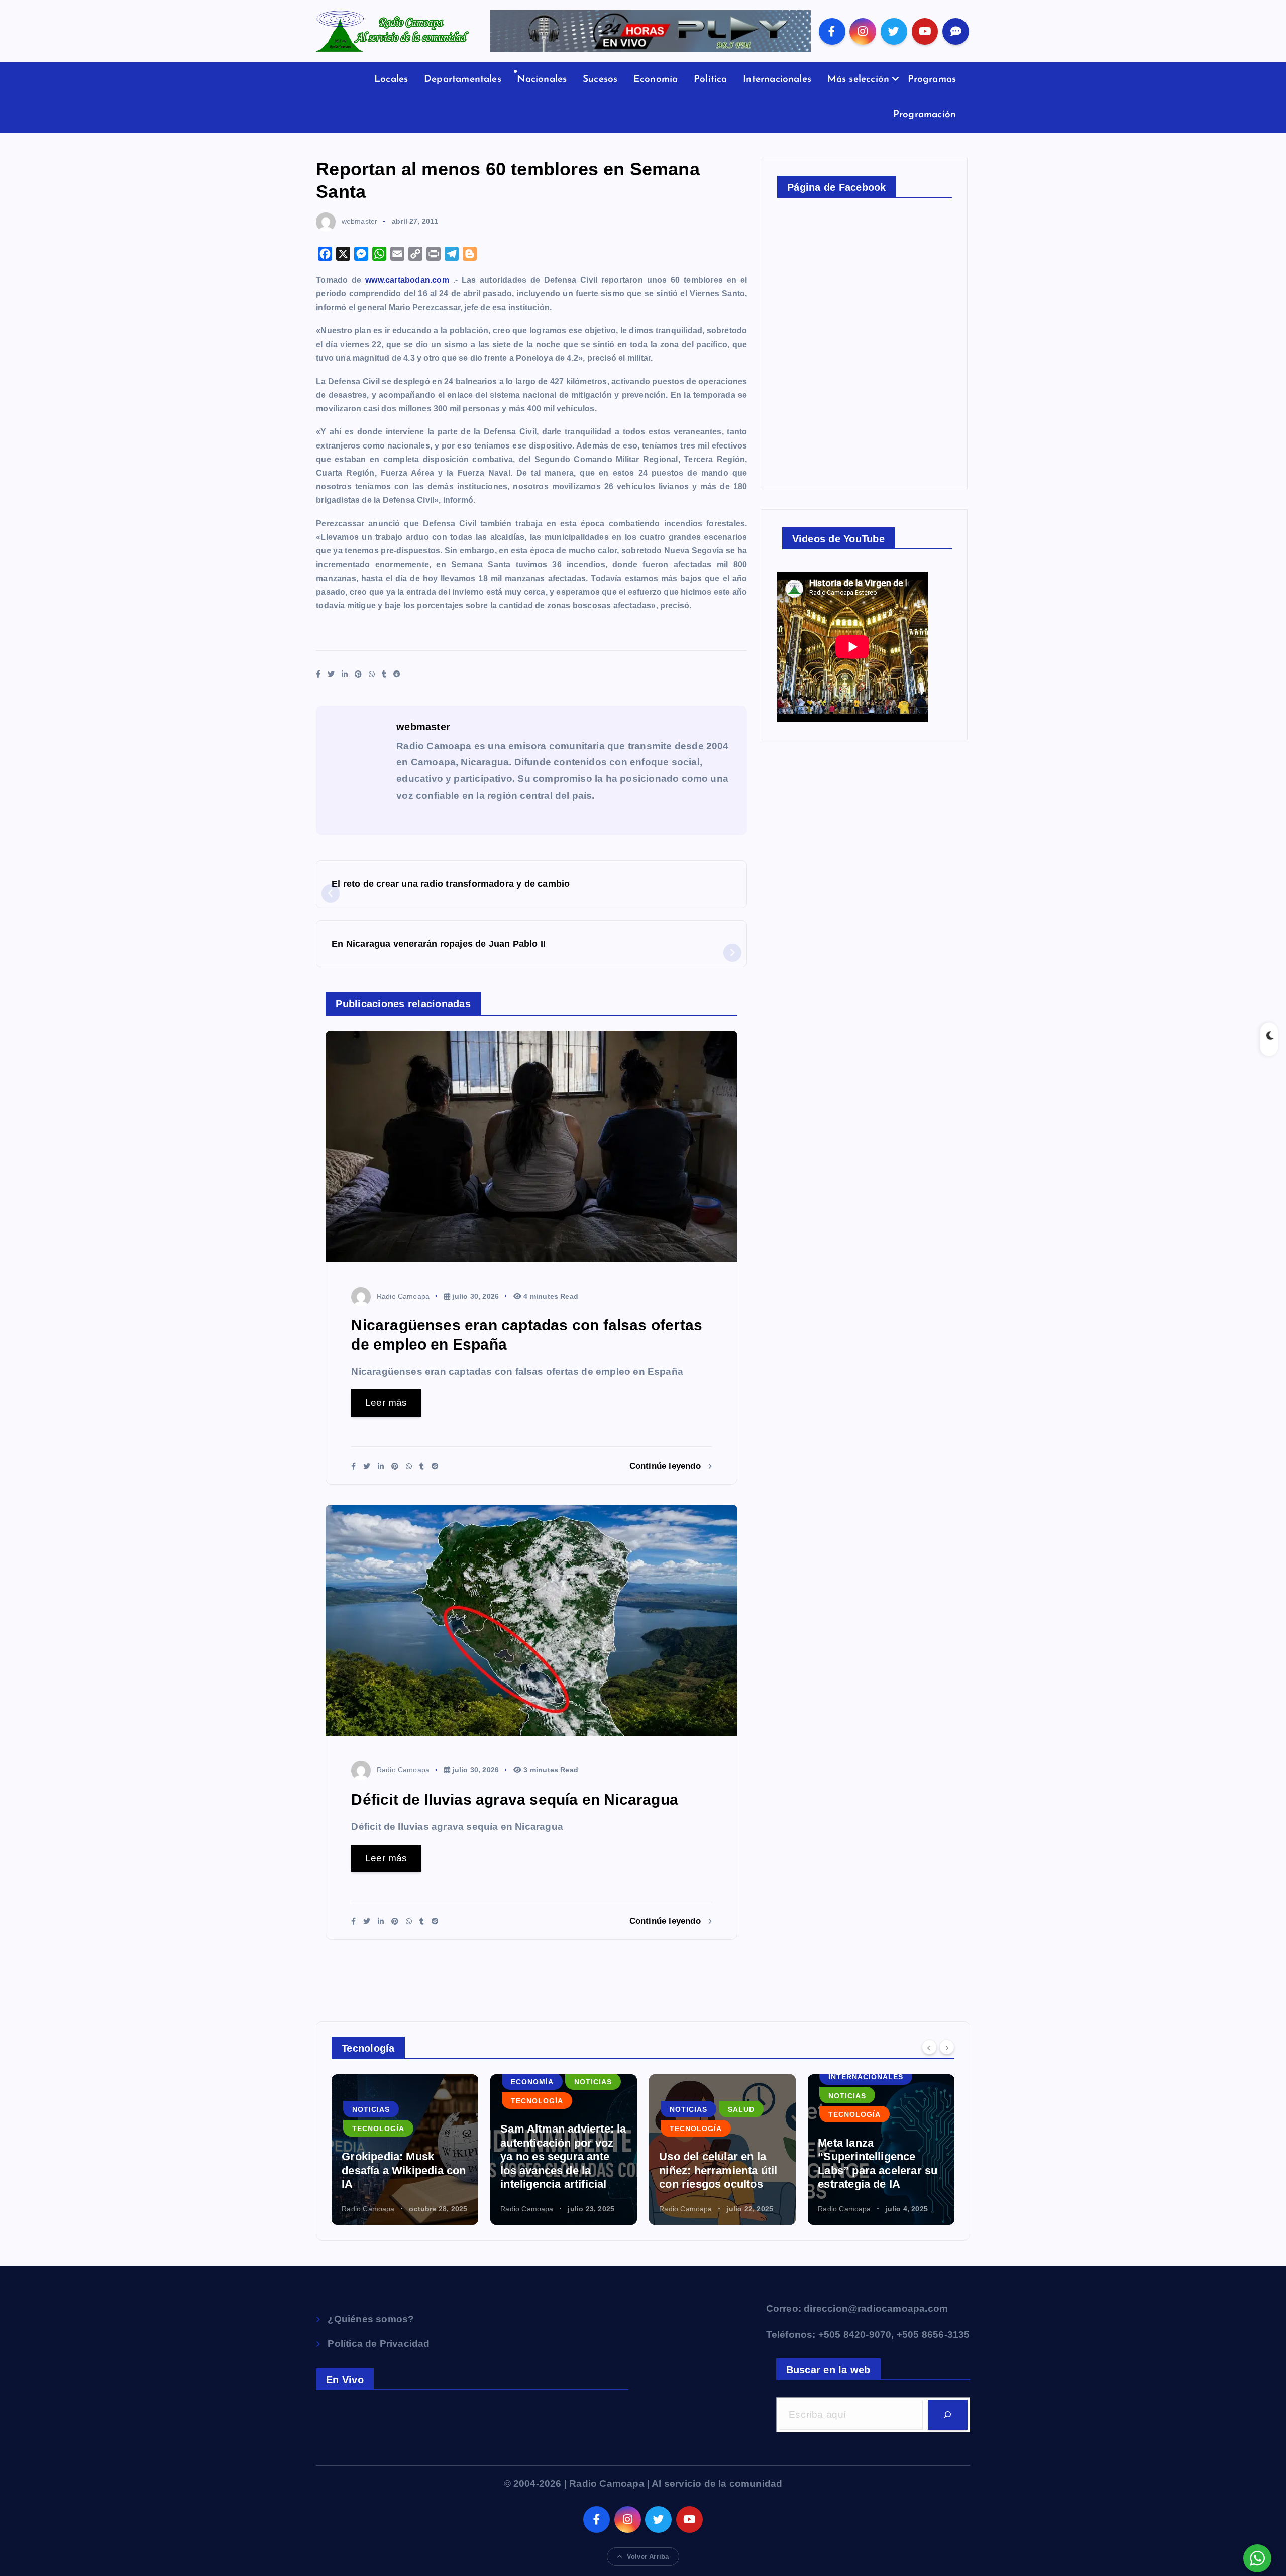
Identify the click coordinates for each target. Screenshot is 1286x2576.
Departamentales (463, 80)
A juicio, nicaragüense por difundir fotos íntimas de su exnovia (876, 2170)
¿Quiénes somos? (371, 2319)
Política (711, 80)
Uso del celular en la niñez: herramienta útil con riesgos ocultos (559, 2170)
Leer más (386, 1403)
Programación (925, 115)
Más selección (859, 80)
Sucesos (600, 80)
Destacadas (855, 2090)
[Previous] (929, 2047)
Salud (582, 2109)
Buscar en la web (828, 2370)
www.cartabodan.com (407, 280)
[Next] (947, 2047)
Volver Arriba (648, 2557)
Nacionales (542, 80)
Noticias (434, 2082)
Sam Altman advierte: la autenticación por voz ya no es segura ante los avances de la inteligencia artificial (404, 2156)
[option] (405, 2150)
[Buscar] (948, 2415)
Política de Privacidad (379, 2344)
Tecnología (378, 2101)
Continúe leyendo (666, 1466)
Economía (656, 80)
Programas (932, 80)
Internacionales (777, 80)
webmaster (359, 221)
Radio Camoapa (403, 1296)
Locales (391, 80)
